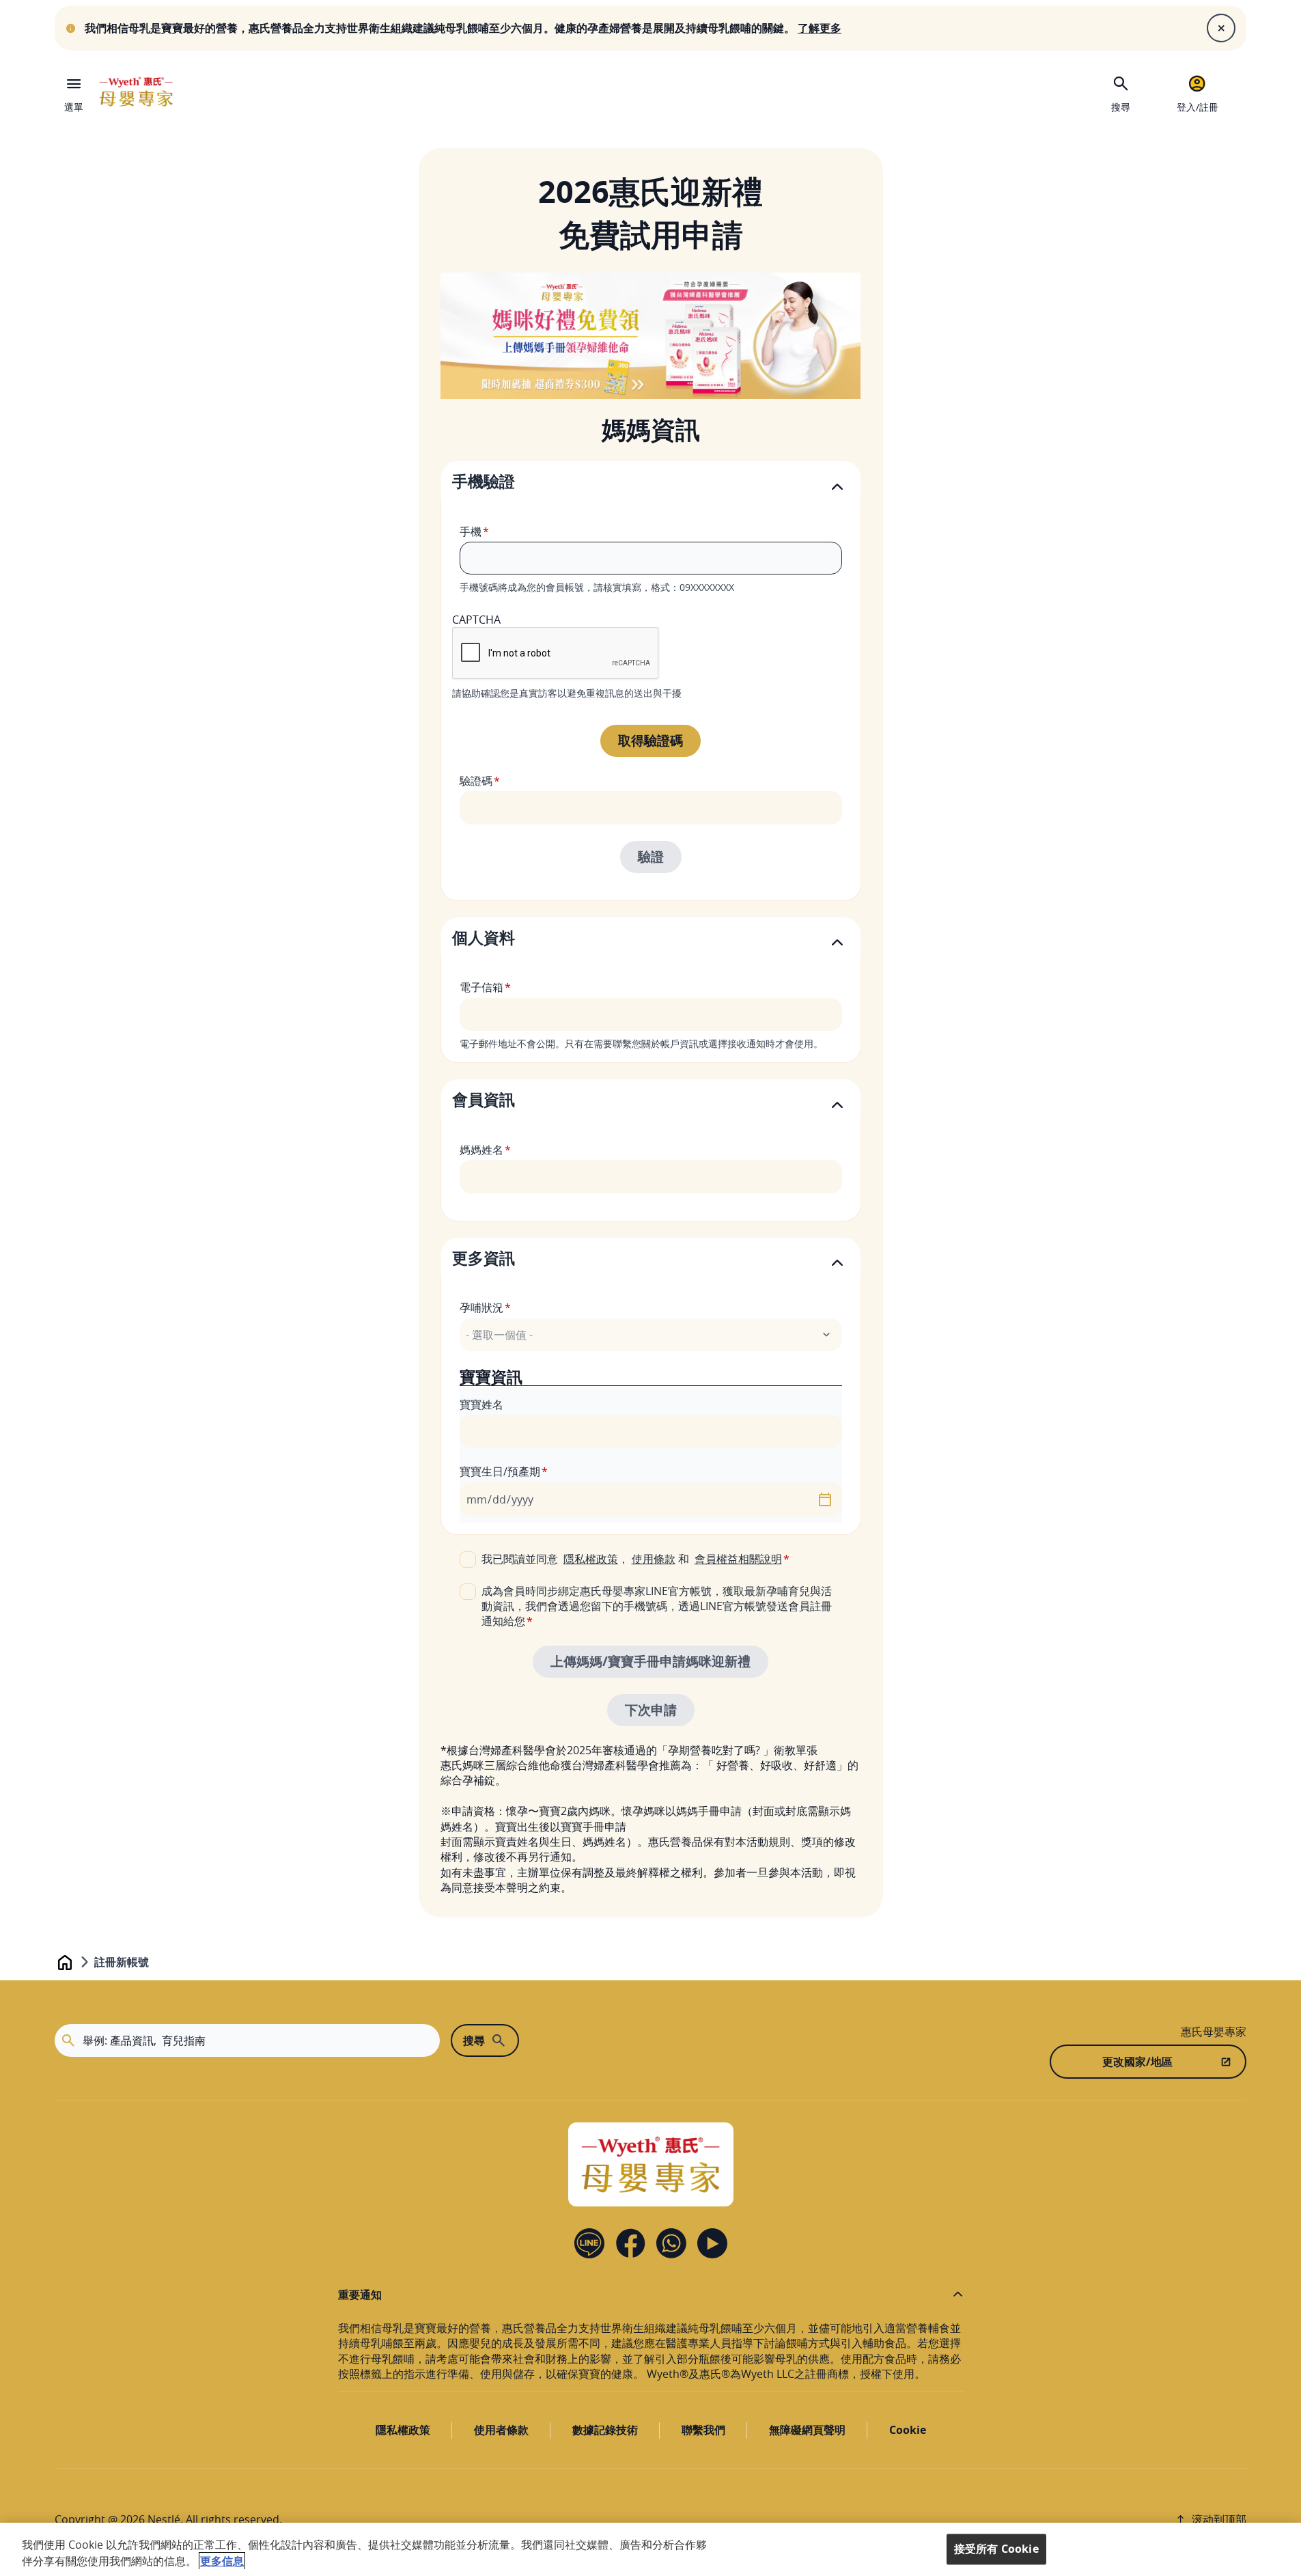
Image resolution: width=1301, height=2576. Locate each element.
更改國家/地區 (1137, 2062)
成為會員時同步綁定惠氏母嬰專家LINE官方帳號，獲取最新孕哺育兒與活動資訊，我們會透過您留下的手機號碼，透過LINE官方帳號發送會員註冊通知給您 (657, 1606)
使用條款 (654, 1559)
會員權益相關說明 (738, 1559)
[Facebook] (630, 2243)
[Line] (589, 2243)
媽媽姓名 (481, 1150)
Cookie (908, 2430)
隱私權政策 (591, 1559)
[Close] (1221, 28)
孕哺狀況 (481, 1307)
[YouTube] (712, 2243)
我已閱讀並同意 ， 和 (632, 1559)
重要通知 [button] (360, 2295)
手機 (471, 531)
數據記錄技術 (605, 2430)
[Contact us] (671, 2243)
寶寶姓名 (481, 1404)
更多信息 (222, 2561)
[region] (650, 2549)
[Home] (136, 92)
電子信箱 (481, 987)
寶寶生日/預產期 (500, 1471)
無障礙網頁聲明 (807, 2430)
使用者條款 (501, 2430)
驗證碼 (476, 781)
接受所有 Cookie (996, 2549)
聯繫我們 (703, 2430)
